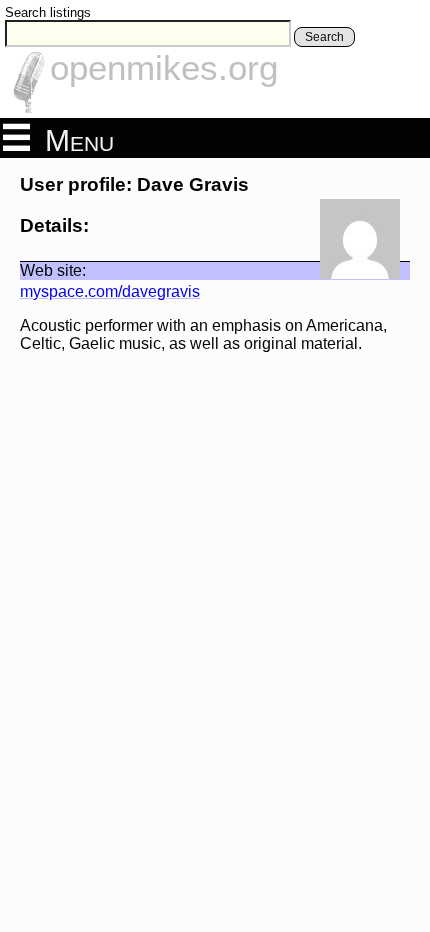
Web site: (53, 270)
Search (324, 37)
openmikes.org (164, 67)
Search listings (48, 12)
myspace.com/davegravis (110, 291)
